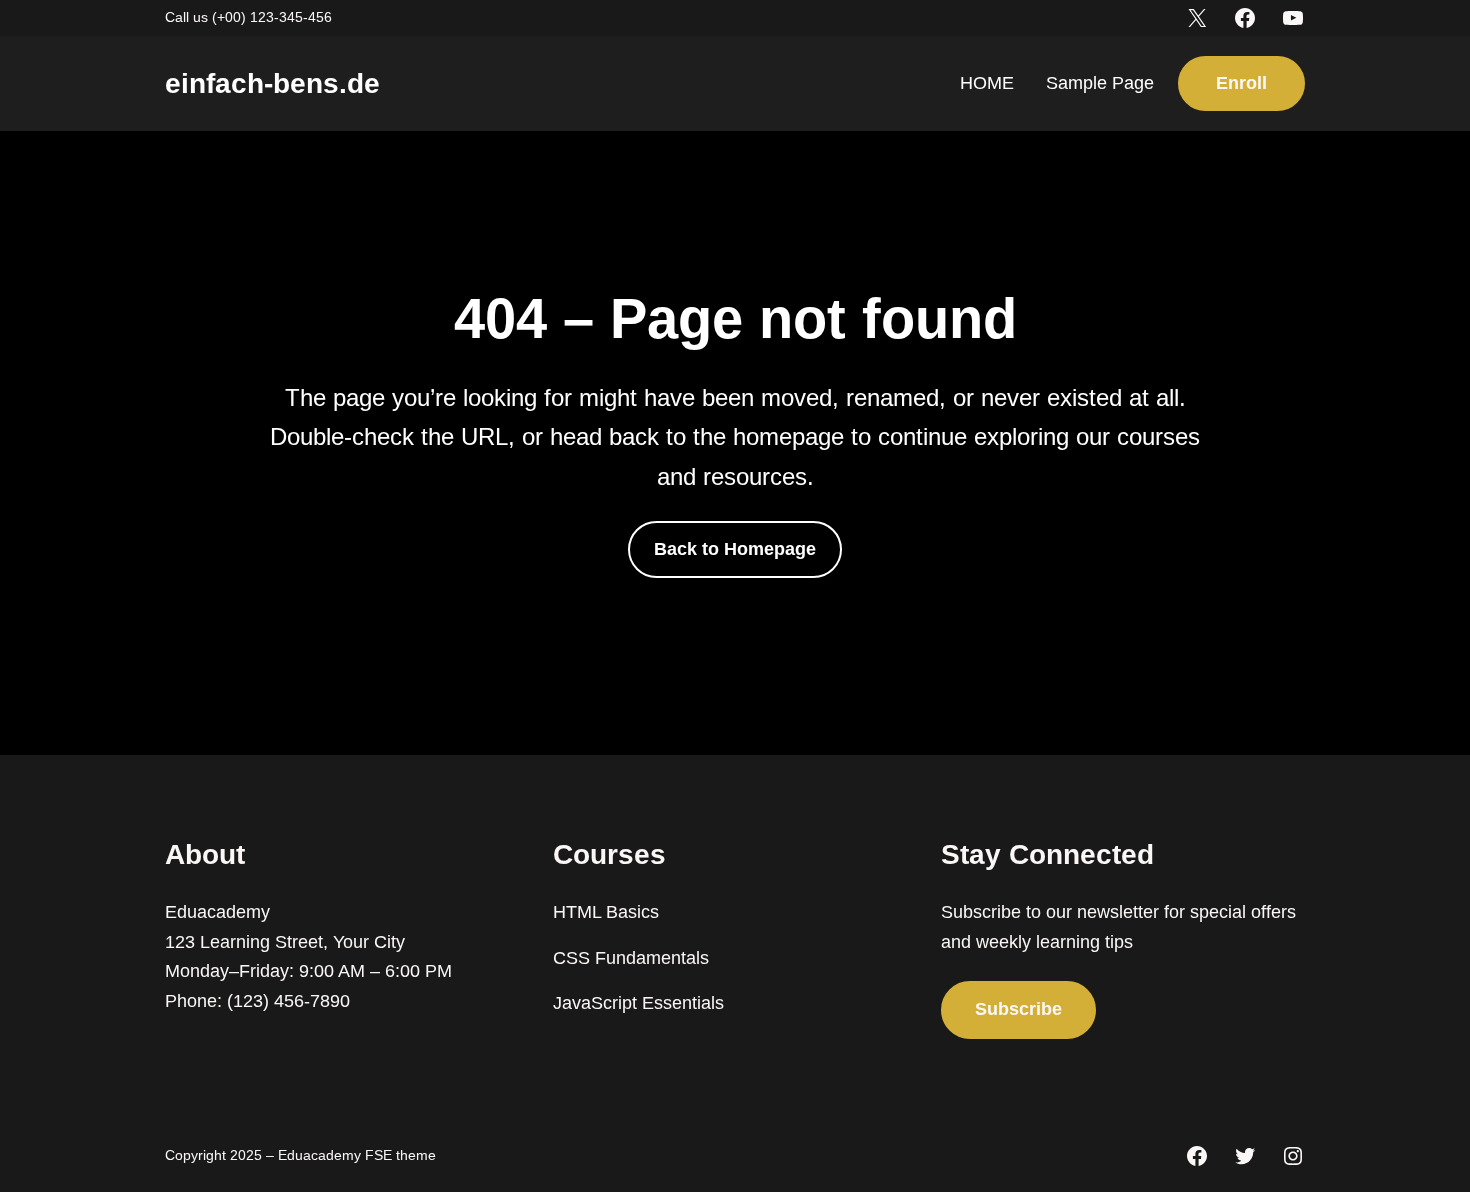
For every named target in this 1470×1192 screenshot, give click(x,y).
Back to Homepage (735, 549)
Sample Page (1100, 83)
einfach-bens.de (272, 83)
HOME (987, 83)
